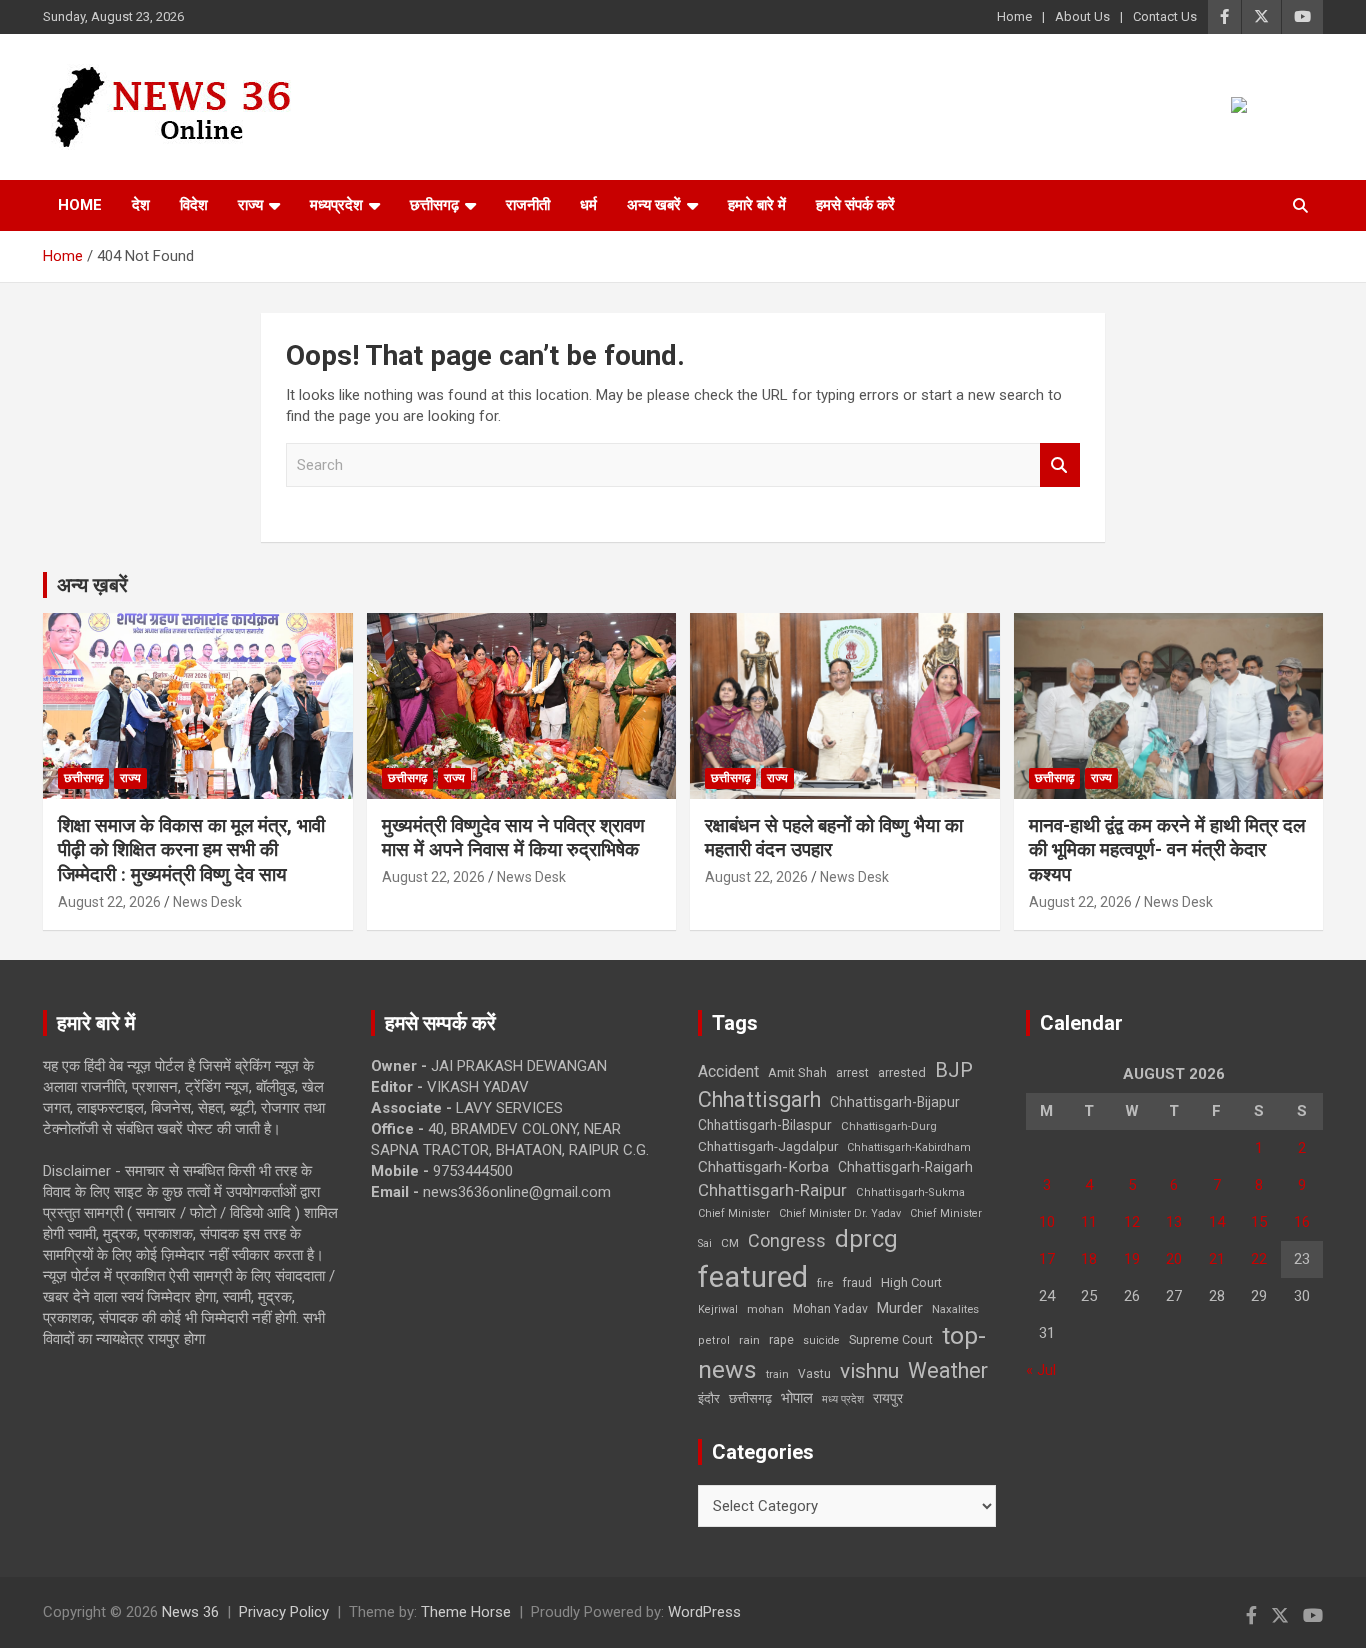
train (777, 1374)
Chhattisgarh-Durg (889, 1126)
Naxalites (955, 1309)
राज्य (250, 205)
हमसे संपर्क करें (855, 205)
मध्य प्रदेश (843, 1399)
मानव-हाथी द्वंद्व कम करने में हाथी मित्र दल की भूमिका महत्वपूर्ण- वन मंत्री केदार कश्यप (1167, 850)
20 (1174, 1259)
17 (1047, 1259)
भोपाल (797, 1398)
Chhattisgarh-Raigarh (905, 1167)
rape (781, 1339)
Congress (787, 1240)
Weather (948, 1370)
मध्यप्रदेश (336, 205)
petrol (714, 1340)
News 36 (190, 1612)
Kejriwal (718, 1309)
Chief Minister (734, 1213)
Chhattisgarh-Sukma (910, 1192)
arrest (852, 1073)
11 (1089, 1222)
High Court (911, 1282)
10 (1047, 1222)
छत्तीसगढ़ (434, 205)
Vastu (814, 1374)
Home (1014, 16)
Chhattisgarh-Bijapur (895, 1102)
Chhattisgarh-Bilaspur (765, 1125)
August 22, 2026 (109, 902)
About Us (1082, 16)
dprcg (866, 1239)
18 (1089, 1259)
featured (753, 1277)
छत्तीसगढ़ (750, 1398)
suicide (821, 1340)
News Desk (207, 902)
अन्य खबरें (654, 205)
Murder (900, 1308)
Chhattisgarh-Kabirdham (909, 1147)
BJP (954, 1070)
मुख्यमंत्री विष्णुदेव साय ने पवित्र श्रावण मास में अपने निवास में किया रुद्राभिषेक (513, 838)
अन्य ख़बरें (92, 585)
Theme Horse (466, 1612)
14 (1217, 1222)
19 (1132, 1259)
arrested (902, 1072)
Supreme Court (891, 1339)
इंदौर (709, 1398)
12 (1132, 1222)
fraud (857, 1283)
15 (1259, 1222)
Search (1060, 465)
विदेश (194, 205)
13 (1174, 1222)
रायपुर (888, 1398)
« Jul (1041, 1370)
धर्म (588, 205)
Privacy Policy (284, 1612)
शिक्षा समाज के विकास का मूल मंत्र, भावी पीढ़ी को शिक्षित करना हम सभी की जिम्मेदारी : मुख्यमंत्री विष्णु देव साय (191, 850)
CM (730, 1243)
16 (1302, 1222)
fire (825, 1283)
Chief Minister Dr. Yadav (840, 1213)
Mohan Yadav (830, 1309)
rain (749, 1340)
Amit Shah (797, 1072)
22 (1259, 1259)
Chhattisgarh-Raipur (772, 1190)
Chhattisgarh (759, 1099)
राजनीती (528, 205)
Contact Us (1165, 16)
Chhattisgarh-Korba (763, 1167)
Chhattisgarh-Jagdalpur (768, 1146)
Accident (728, 1071)
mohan (765, 1309)
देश (141, 205)
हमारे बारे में (757, 205)
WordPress (704, 1612)
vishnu (869, 1371)
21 (1217, 1259)
